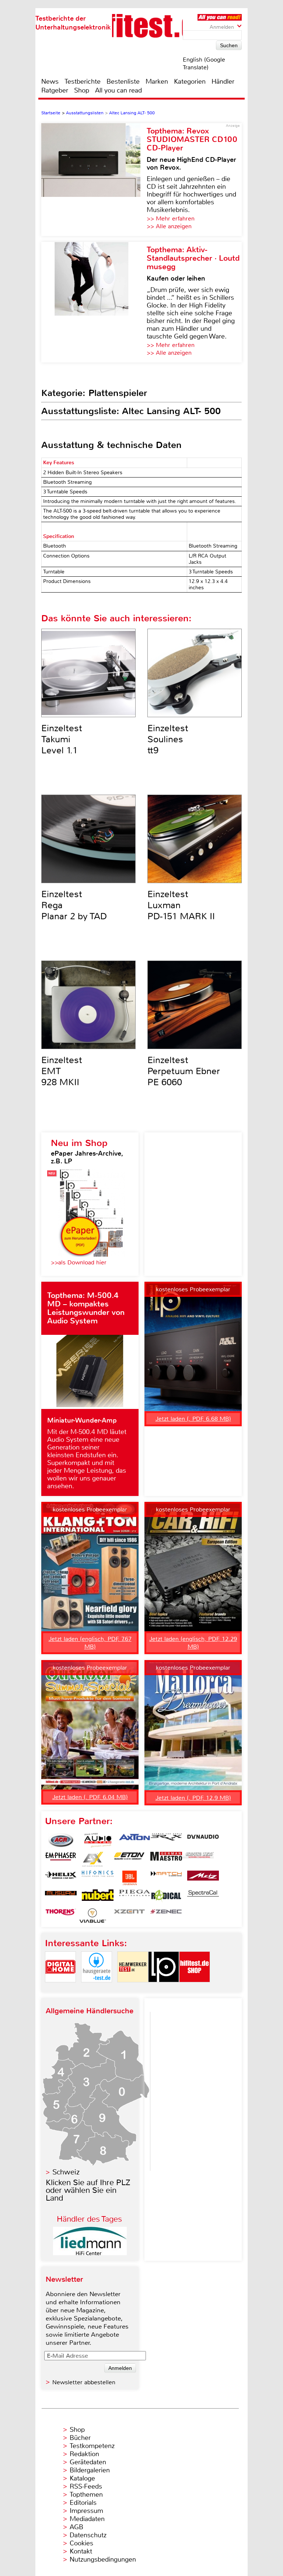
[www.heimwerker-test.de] (133, 1988)
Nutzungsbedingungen (103, 2559)
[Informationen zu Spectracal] (203, 1897)
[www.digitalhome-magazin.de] (60, 1988)
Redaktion (84, 2454)
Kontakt (81, 2551)
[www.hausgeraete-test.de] (97, 1988)
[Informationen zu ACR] (61, 1840)
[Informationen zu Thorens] (61, 1916)
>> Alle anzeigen (169, 226)
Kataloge (82, 2478)
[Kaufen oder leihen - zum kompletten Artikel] (94, 302)
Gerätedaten (88, 2462)
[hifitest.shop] (195, 1988)
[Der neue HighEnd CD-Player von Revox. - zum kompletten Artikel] (94, 180)
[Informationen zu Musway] (61, 1897)
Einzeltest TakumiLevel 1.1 (62, 739)
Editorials (83, 2503)
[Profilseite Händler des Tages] (90, 2253)
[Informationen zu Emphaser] (61, 1859)
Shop (82, 90)
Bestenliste (123, 81)
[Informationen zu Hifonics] (98, 1878)
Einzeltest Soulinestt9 (168, 739)
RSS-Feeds (86, 2486)
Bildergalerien (90, 2470)
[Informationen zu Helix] (61, 1878)
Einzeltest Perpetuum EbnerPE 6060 (184, 1071)
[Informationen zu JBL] (129, 1878)
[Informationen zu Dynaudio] (203, 1840)
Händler (223, 81)
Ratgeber (55, 90)
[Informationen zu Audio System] (98, 1840)
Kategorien (190, 81)
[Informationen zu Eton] (129, 1859)
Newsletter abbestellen (84, 2382)
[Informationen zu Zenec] (166, 1916)
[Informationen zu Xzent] (129, 1916)
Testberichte (83, 81)
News (50, 81)
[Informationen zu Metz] (203, 1878)
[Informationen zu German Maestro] (166, 1859)
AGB (76, 2527)
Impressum (86, 2511)
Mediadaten (87, 2519)
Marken (157, 81)
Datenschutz (88, 2535)
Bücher (80, 2438)
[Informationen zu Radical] (166, 1897)
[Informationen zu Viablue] (92, 1916)
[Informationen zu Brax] (166, 1840)
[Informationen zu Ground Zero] (198, 1859)
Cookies (81, 2543)
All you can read (118, 90)
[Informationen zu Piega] (134, 1897)
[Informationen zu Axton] (134, 1840)
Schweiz (66, 2172)
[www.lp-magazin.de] (164, 1988)
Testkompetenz (92, 2446)
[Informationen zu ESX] (92, 1859)
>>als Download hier (79, 1262)
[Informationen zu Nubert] (98, 1897)
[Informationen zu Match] (166, 1878)
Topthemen (86, 2495)
